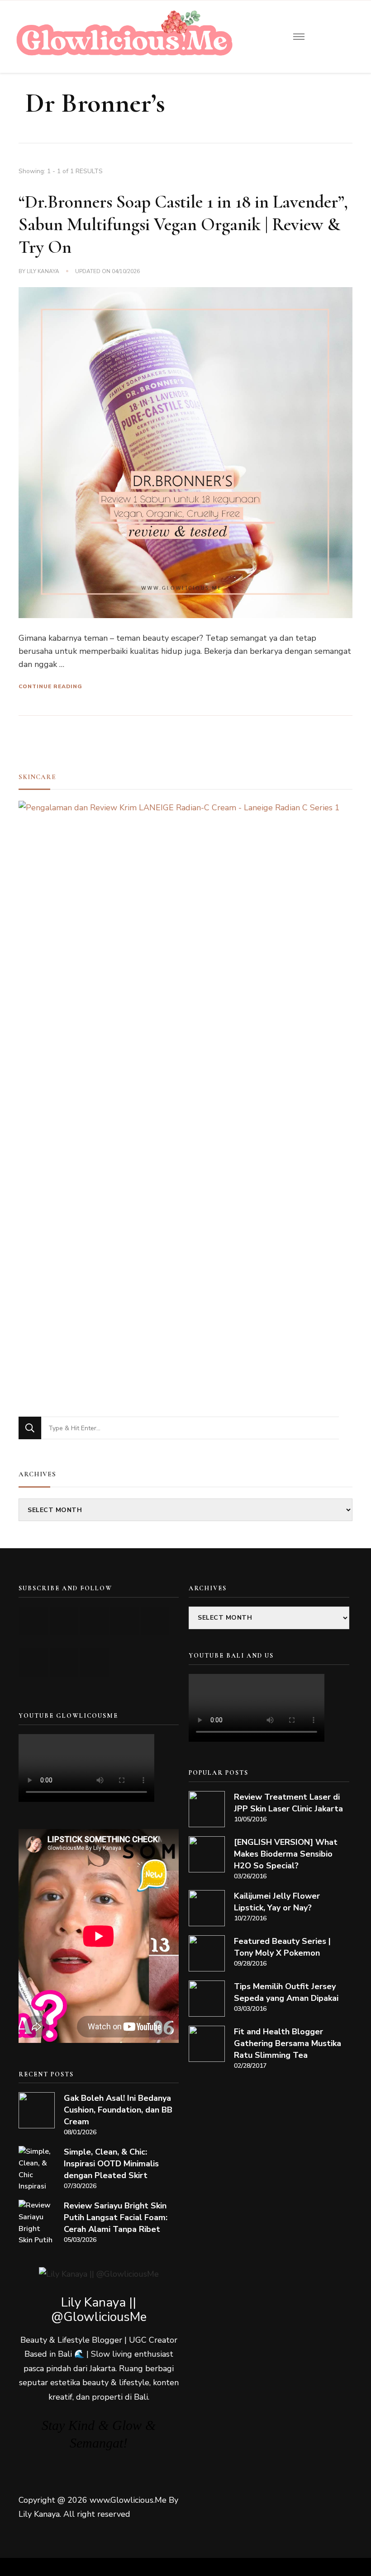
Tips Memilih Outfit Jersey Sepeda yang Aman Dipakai (286, 1992)
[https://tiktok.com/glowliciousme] (64, 1662)
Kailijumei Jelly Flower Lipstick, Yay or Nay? (277, 1902)
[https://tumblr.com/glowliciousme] (155, 1621)
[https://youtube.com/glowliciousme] (34, 1621)
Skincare (37, 777)
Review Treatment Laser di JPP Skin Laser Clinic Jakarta (288, 1803)
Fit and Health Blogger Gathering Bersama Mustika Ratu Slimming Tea (288, 2043)
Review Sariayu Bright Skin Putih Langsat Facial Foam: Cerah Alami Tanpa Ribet (116, 2217)
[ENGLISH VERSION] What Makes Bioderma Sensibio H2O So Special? (286, 1854)
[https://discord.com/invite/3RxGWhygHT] (94, 1662)
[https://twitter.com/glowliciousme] (94, 1621)
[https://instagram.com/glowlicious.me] (64, 1621)
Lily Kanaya (43, 271)
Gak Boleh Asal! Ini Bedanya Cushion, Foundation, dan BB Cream (118, 2110)
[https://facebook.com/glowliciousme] (125, 1621)
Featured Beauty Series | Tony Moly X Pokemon (282, 1947)
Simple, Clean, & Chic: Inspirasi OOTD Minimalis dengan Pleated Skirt (111, 2164)
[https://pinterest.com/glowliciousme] (34, 1662)
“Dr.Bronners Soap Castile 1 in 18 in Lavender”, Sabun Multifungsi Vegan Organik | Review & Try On (183, 224)
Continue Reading (50, 686)
